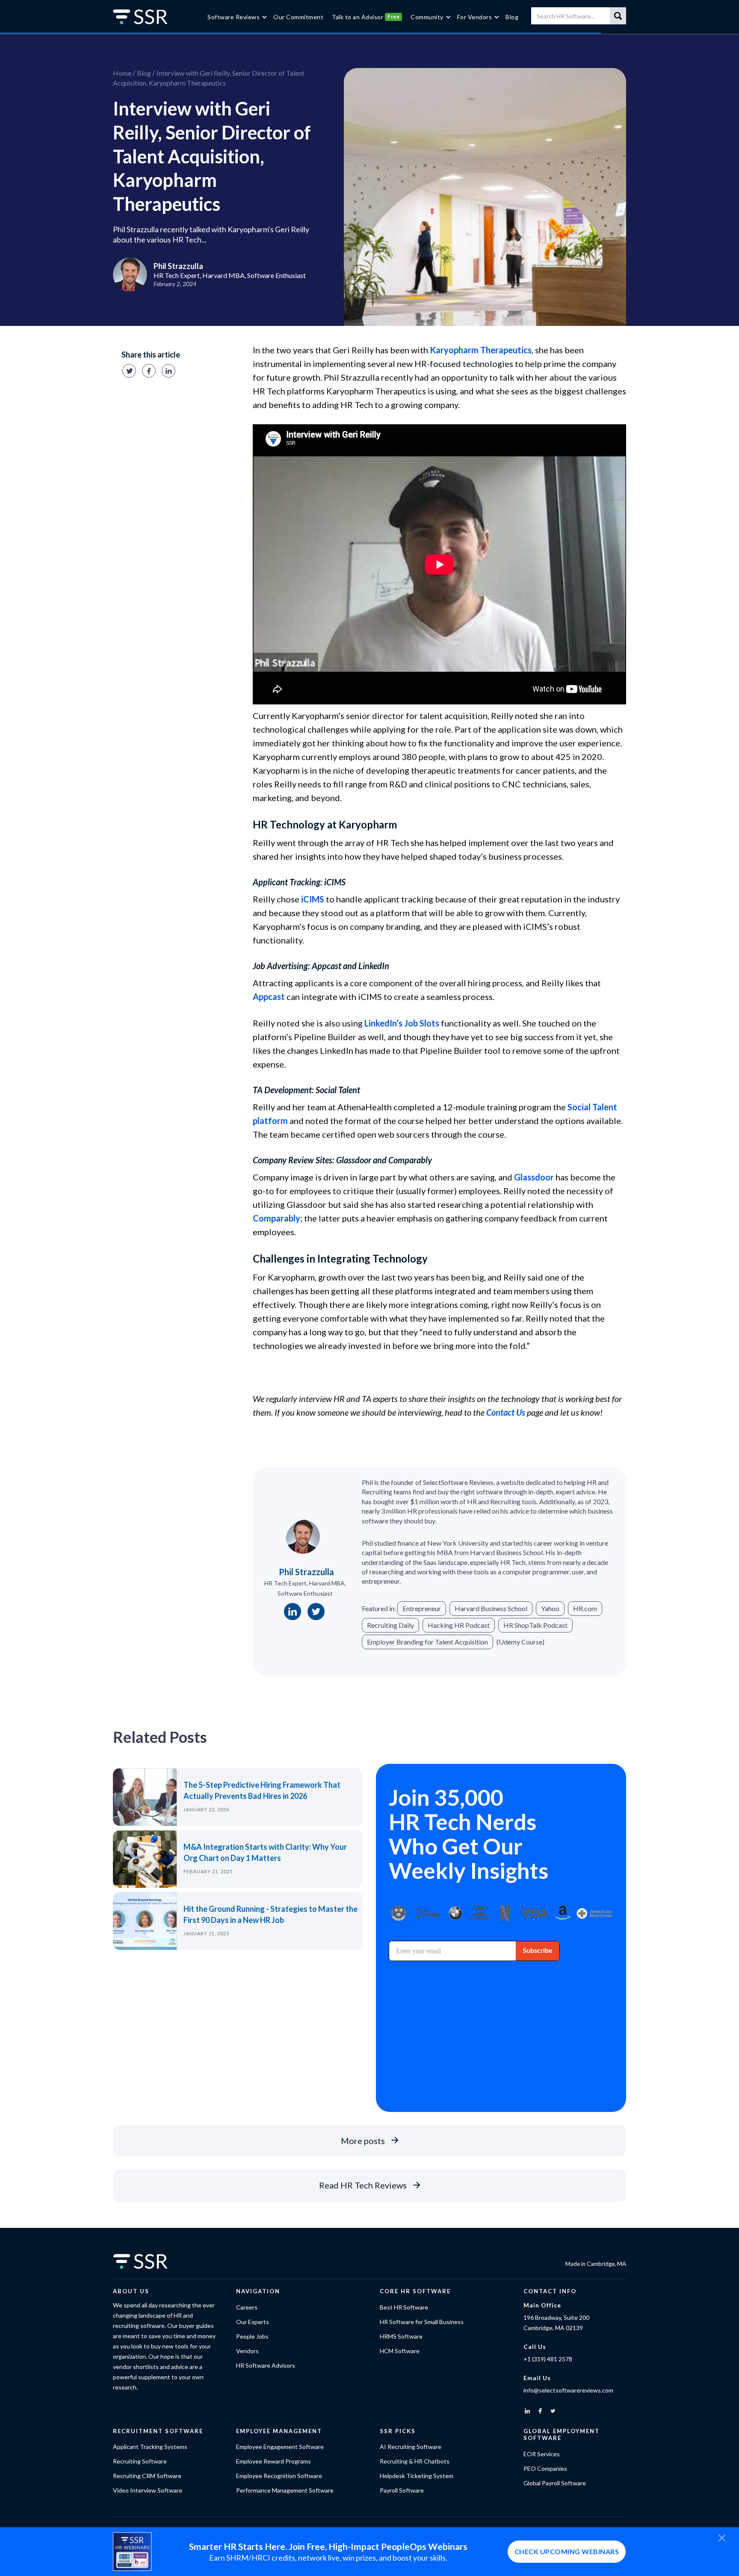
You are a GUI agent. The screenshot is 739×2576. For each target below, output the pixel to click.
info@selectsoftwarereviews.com (568, 2390)
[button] (236, 17)
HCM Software (400, 2351)
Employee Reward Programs (273, 2461)
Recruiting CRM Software (147, 2476)
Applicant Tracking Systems (150, 2447)
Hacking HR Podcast (459, 1625)
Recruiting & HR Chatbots (415, 2461)
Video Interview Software (148, 2490)
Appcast (269, 997)
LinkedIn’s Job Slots (402, 1023)
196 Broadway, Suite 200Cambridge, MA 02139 (556, 2323)
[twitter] (553, 2411)
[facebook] (540, 2411)
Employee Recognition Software (279, 2476)
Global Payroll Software (555, 2483)
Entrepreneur (422, 1608)
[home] (147, 17)
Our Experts (253, 2322)
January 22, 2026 (206, 1809)
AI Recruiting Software (411, 2447)
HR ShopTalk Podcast (535, 1625)
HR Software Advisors (266, 2365)
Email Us (537, 2378)
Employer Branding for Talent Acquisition (427, 1642)
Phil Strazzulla (306, 1572)
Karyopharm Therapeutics (481, 350)
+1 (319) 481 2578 (548, 2359)
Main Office (542, 2305)
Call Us (535, 2347)
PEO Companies (545, 2468)
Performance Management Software (285, 2490)
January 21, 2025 (206, 1933)
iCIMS (313, 899)
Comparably (276, 1218)
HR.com (585, 1608)
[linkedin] (527, 2411)
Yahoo (550, 1608)
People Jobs (252, 2336)
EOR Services (542, 2454)
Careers (247, 2307)
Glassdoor (534, 1177)
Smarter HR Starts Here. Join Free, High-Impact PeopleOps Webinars (328, 2546)
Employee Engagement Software (280, 2447)
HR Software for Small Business (422, 2322)
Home (122, 73)
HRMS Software (401, 2336)
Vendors (247, 2351)
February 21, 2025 (208, 1871)
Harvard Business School (491, 1608)
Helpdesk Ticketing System (417, 2476)
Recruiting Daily (390, 1625)
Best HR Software (404, 2307)
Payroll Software (402, 2490)
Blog (144, 73)
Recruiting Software (140, 2461)
